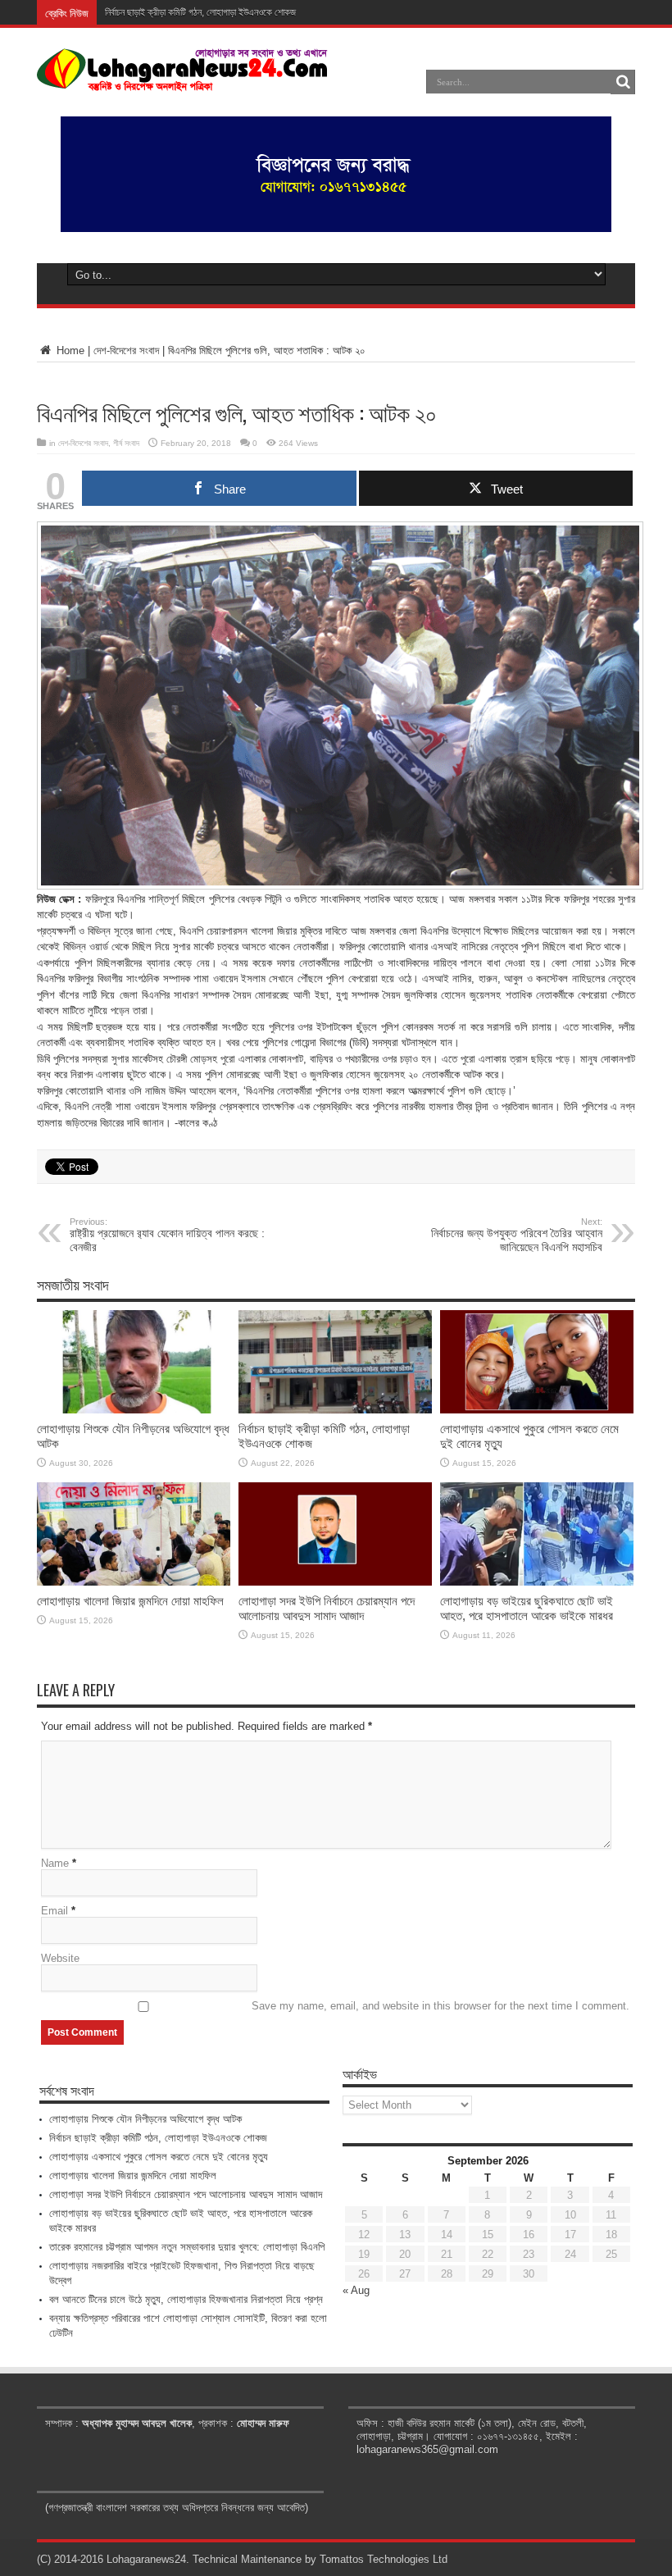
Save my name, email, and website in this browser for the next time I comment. (440, 2006)
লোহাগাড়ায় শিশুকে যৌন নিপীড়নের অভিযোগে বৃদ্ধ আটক (145, 2119)
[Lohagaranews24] (182, 80)
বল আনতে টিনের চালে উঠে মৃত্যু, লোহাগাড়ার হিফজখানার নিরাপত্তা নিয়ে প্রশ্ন (186, 2299)
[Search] (623, 82)
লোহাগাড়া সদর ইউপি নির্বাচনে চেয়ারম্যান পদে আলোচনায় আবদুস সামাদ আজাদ (327, 1608)
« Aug (356, 2290)
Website (60, 1958)
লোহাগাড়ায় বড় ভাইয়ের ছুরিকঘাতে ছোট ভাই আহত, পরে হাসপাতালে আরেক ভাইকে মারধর (527, 1608)
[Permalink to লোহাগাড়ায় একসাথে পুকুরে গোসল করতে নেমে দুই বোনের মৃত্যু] (537, 1410)
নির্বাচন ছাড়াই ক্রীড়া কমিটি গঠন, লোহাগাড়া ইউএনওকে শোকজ (200, 12)
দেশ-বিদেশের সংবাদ (126, 350)
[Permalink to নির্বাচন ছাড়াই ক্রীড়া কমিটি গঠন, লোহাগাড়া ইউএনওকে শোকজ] (335, 1410)
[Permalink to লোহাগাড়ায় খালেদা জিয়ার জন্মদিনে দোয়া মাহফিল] (134, 1582)
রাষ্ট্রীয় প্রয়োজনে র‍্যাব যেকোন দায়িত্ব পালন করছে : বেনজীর (167, 1235)
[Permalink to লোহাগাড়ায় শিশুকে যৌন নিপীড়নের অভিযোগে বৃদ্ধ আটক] (134, 1410)
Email (54, 1911)
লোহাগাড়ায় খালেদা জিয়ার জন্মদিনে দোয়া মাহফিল (130, 1601)
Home (69, 350)
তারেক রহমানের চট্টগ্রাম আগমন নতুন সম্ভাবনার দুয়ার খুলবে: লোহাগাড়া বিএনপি (187, 2247)
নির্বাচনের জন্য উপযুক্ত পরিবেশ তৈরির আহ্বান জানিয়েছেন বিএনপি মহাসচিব (517, 1235)
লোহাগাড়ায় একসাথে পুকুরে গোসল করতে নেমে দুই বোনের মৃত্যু (159, 2157)
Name (55, 1863)
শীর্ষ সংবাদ (126, 443)
